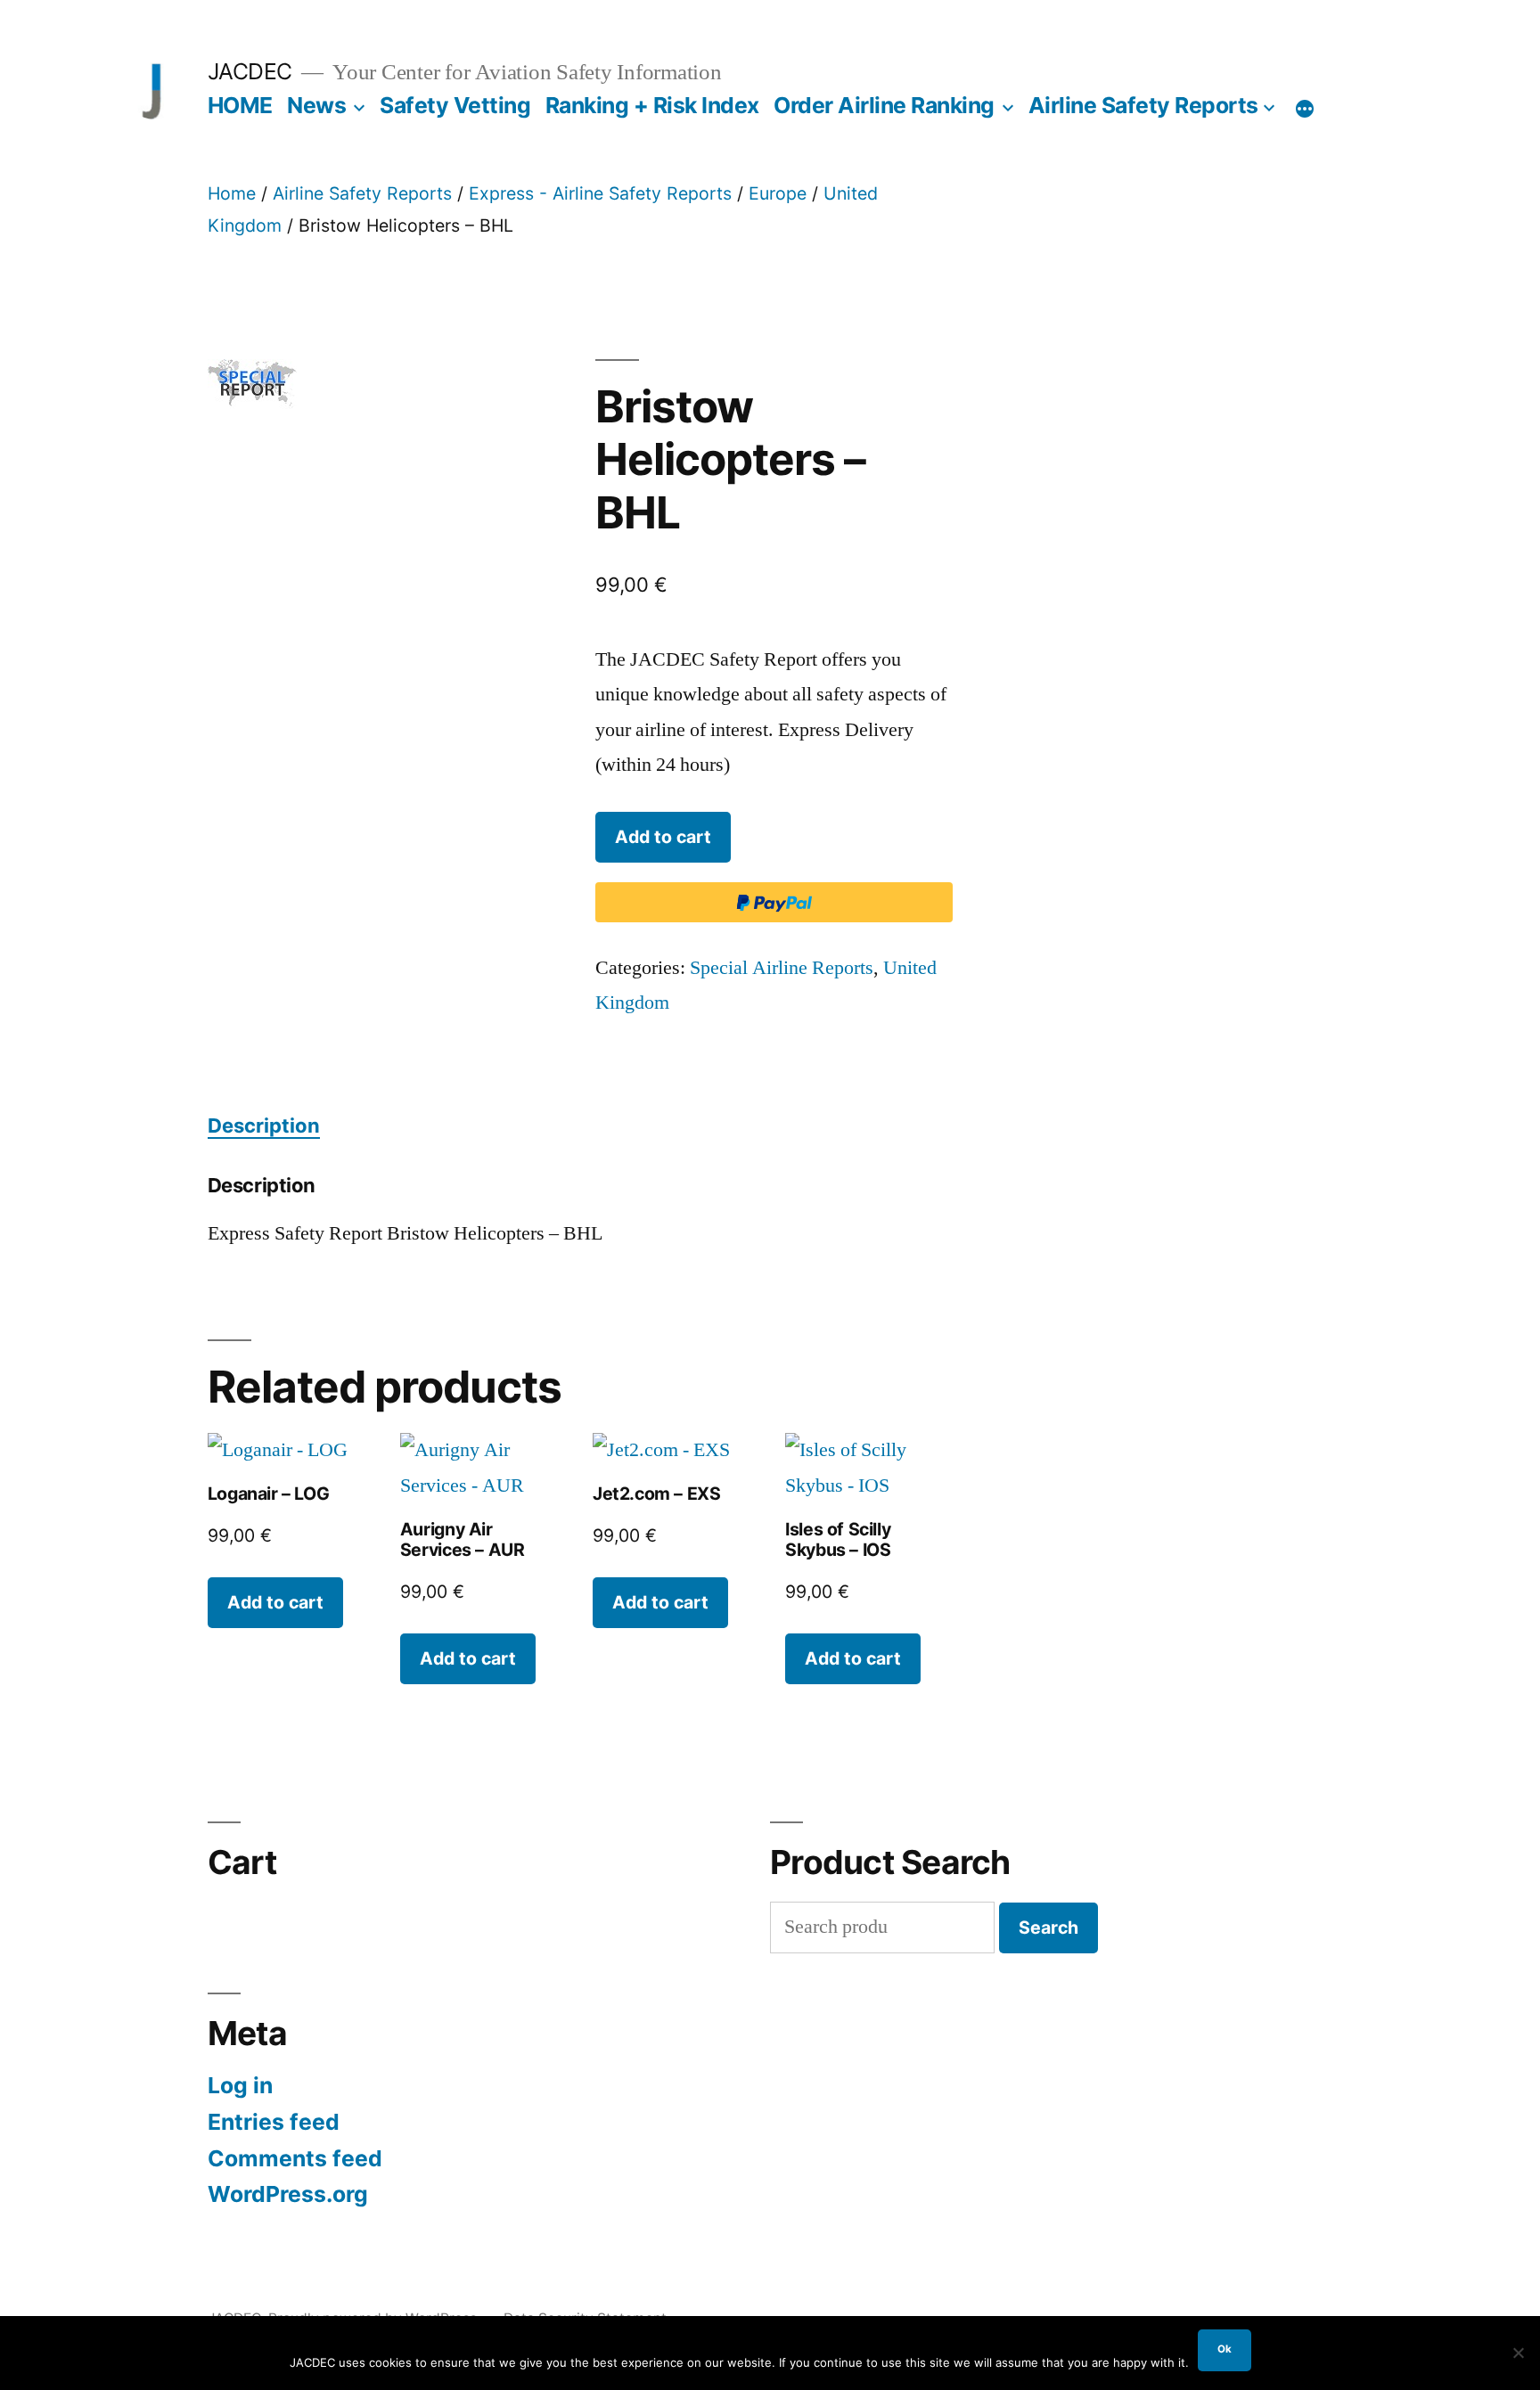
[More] (1305, 109)
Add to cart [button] (275, 1602)
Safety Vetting (455, 105)
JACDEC (250, 71)
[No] (1518, 2353)
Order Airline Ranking (884, 105)
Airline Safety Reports (1143, 105)
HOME (240, 105)
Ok (1225, 2349)
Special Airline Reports (782, 968)
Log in (240, 2085)
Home (232, 193)
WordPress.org (288, 2194)
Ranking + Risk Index (652, 105)
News (316, 105)
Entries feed (274, 2122)
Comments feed (295, 2158)
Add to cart (663, 837)
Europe (778, 193)
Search (1049, 1928)
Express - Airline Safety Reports (600, 193)
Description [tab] (264, 1125)
